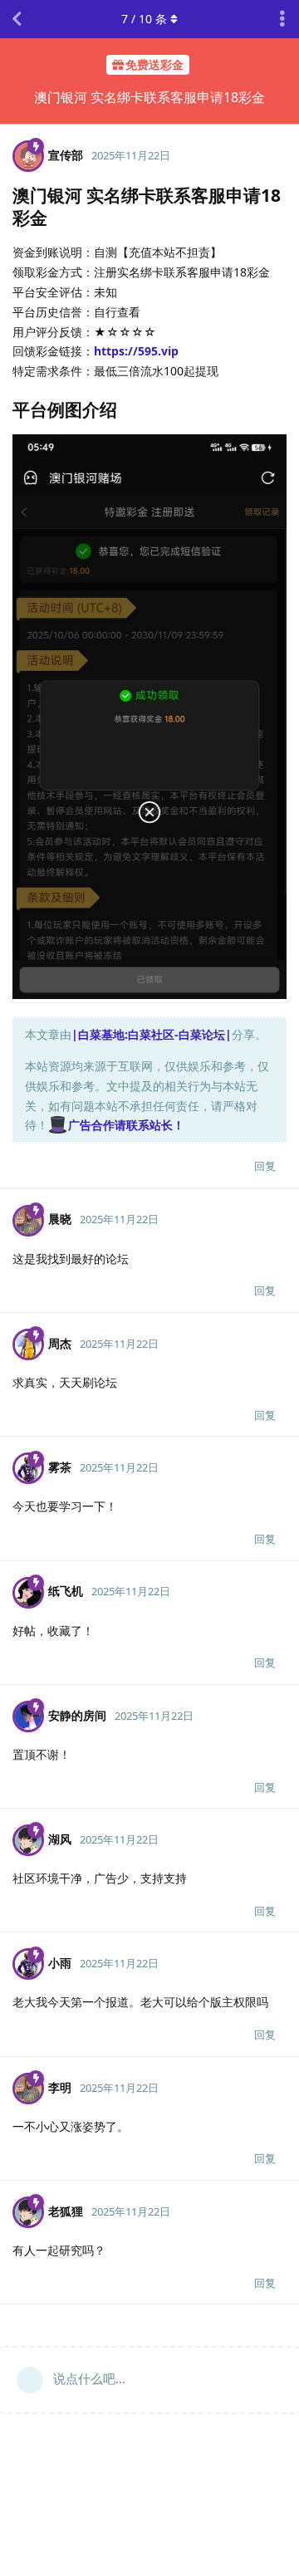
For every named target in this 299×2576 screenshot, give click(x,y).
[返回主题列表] (17, 19)
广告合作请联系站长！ (126, 1125)
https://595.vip (136, 351)
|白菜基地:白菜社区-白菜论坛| (152, 1034)
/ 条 (144, 19)
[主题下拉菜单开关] (282, 19)
